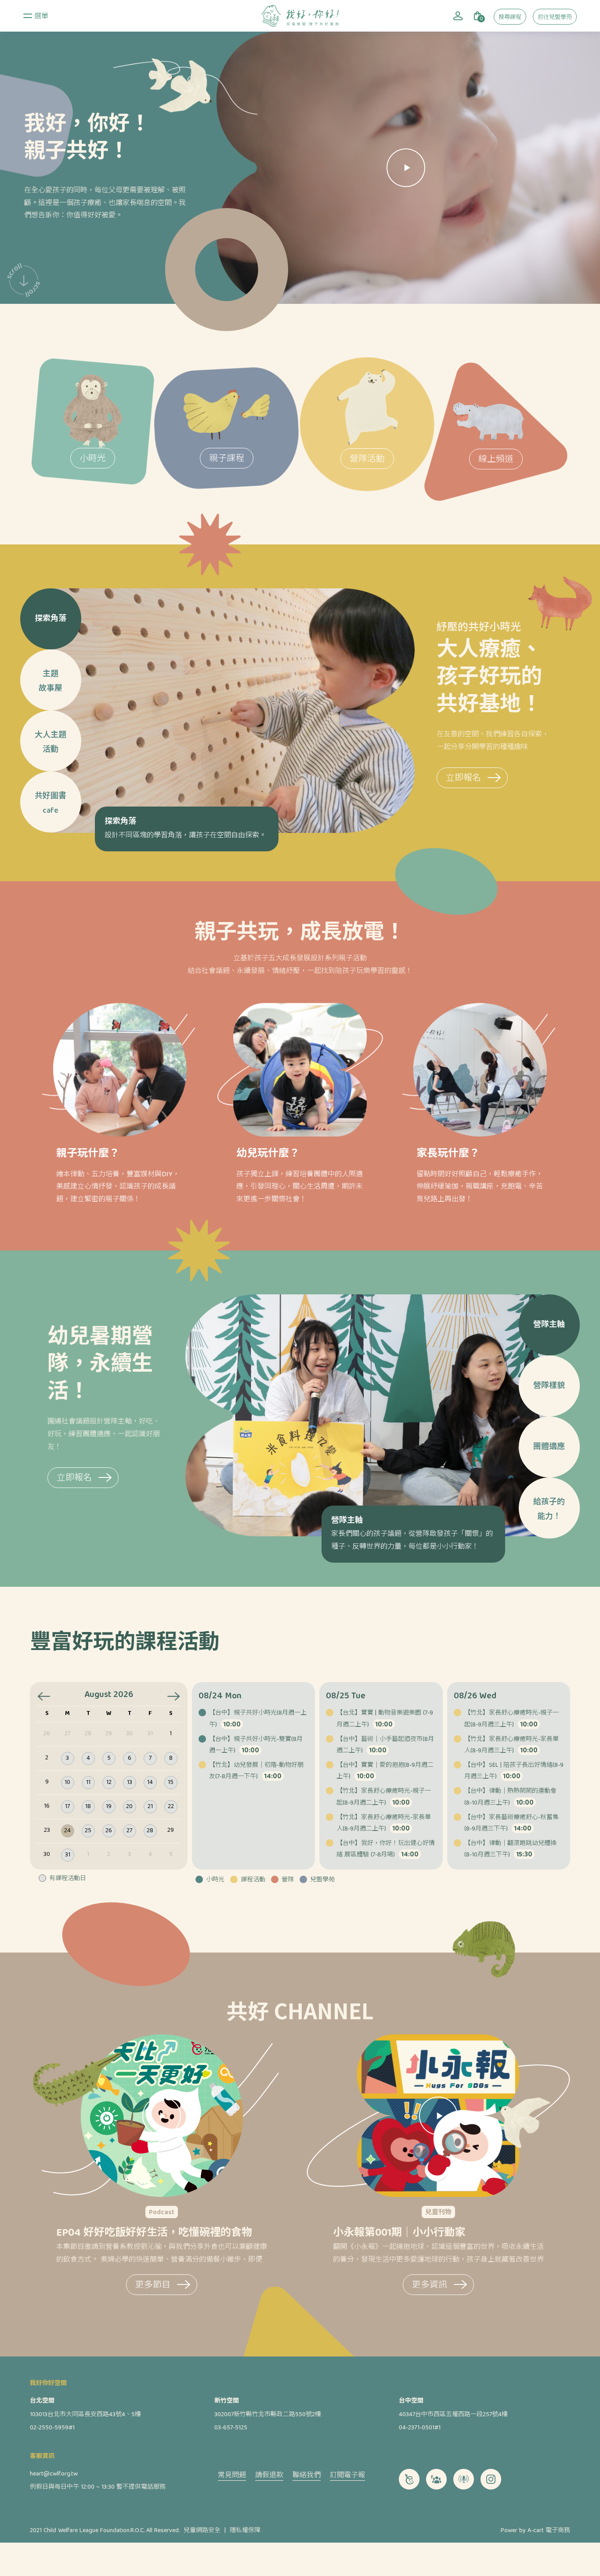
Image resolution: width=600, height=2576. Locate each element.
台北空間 (42, 2401)
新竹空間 (227, 2401)
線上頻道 (496, 460)
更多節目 (153, 2286)
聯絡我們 (307, 2476)
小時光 (93, 459)
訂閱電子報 (347, 2476)
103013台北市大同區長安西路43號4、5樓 (85, 2415)
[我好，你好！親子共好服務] (300, 16)
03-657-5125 (231, 2428)
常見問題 (232, 2476)
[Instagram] (491, 2479)
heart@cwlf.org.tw (54, 2474)
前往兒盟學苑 (555, 18)
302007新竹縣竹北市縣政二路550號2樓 (268, 2415)
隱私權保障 (245, 2531)
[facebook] (436, 2479)
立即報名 (463, 779)
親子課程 (227, 459)
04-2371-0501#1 (420, 2428)
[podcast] (464, 2479)
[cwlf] (409, 2479)
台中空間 (411, 2401)
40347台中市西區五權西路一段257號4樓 (453, 2415)
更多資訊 (430, 2286)
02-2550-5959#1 (52, 2428)
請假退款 (269, 2476)
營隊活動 (367, 459)
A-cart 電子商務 (549, 2531)
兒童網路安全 (202, 2531)
